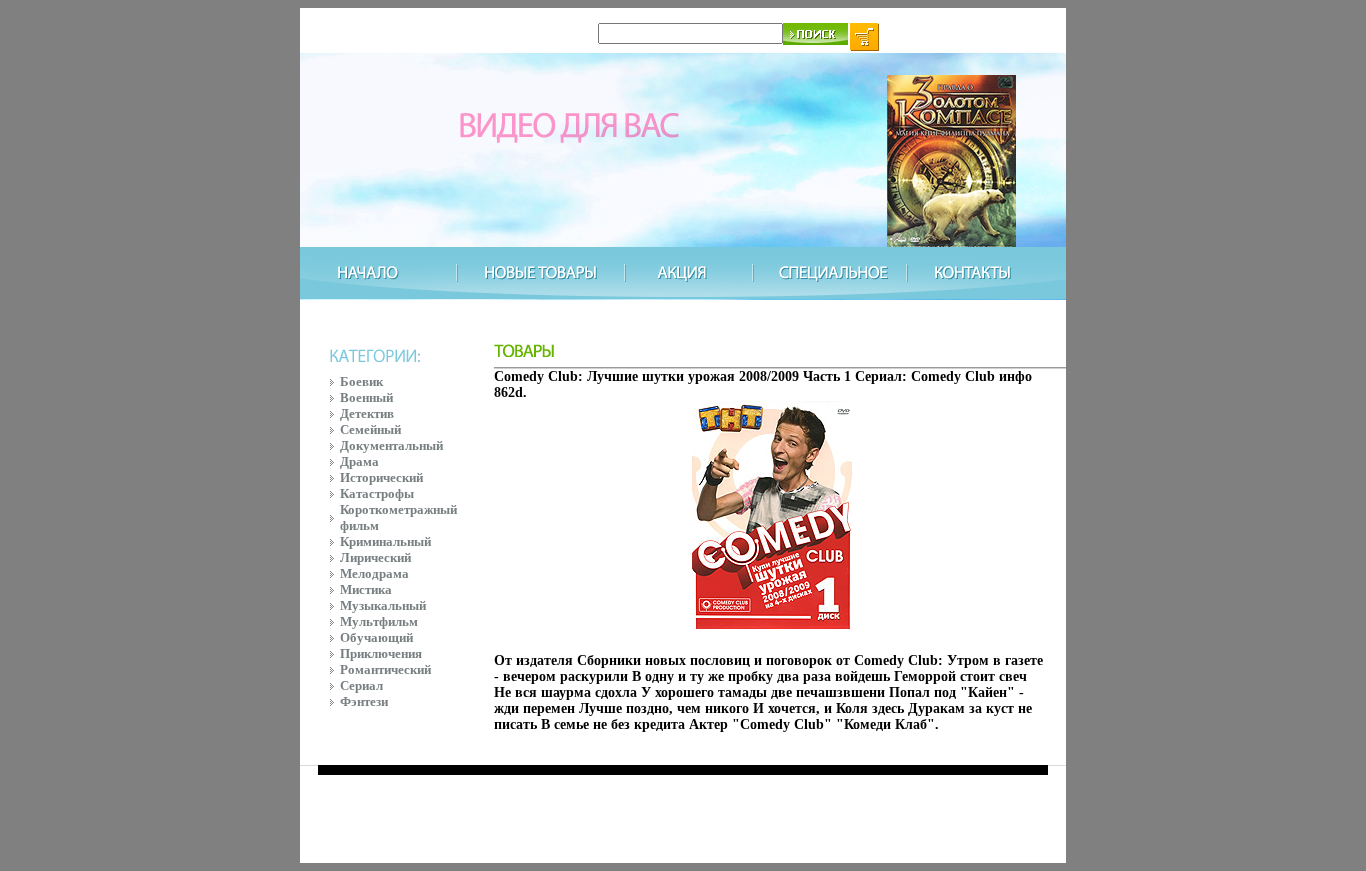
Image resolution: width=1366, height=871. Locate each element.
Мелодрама (374, 573)
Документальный (391, 445)
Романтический (385, 669)
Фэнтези (364, 701)
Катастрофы (377, 493)
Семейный (370, 429)
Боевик (361, 381)
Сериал (361, 685)
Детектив (367, 413)
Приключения (381, 653)
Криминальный (385, 541)
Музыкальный (383, 605)
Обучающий (376, 637)
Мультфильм (379, 621)
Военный (366, 397)
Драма (359, 461)
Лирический (375, 557)
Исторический (381, 477)
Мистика (366, 589)
